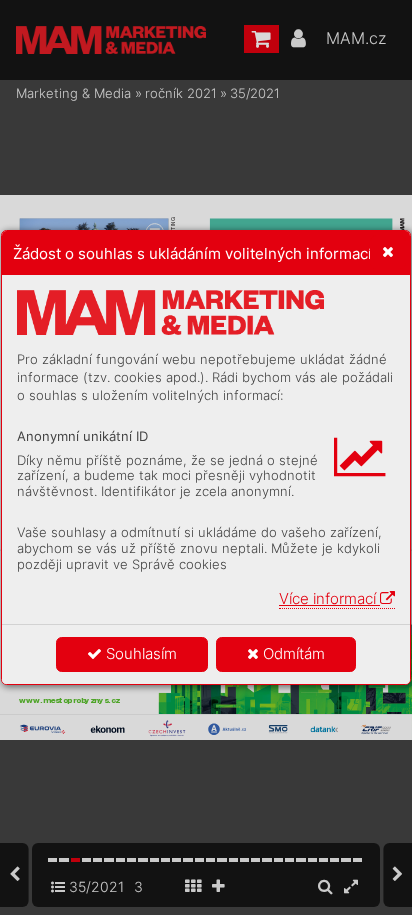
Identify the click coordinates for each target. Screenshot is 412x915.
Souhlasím (139, 653)
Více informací (329, 598)
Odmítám (292, 653)
